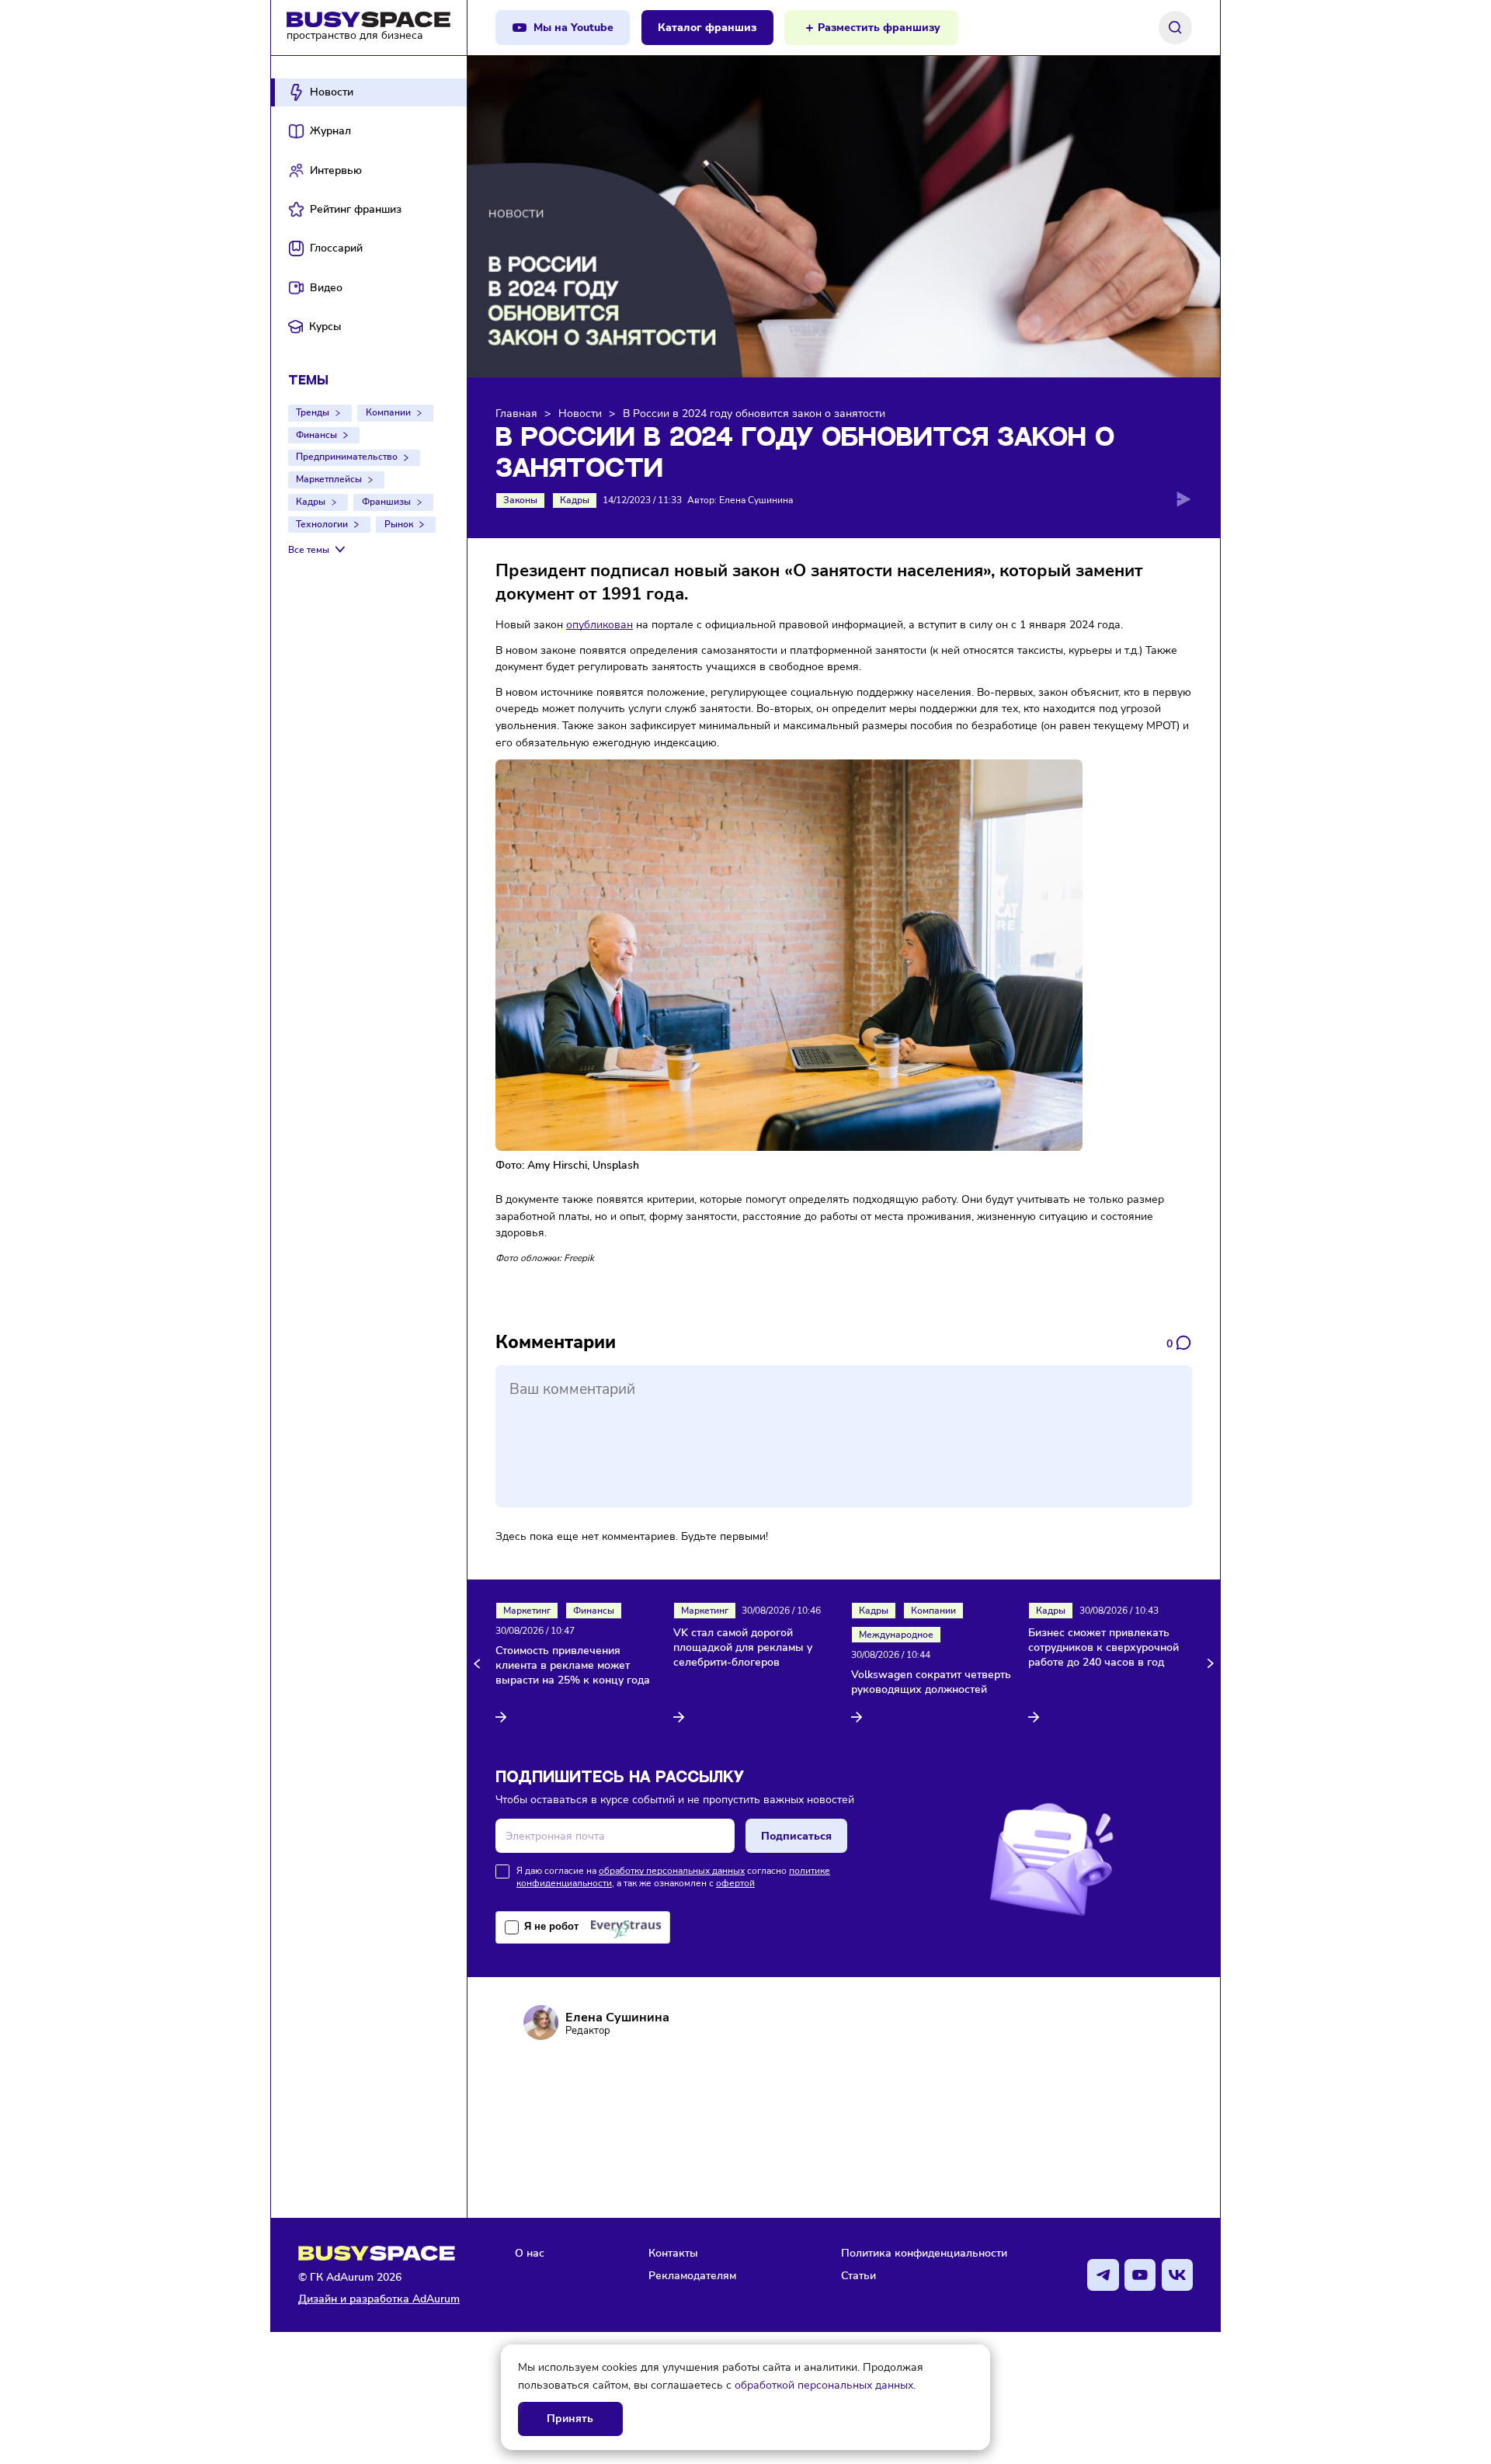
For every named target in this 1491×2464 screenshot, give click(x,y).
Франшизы (386, 502)
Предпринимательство (347, 457)
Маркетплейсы (329, 479)
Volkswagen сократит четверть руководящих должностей (931, 1682)
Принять (570, 2419)
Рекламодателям (692, 2275)
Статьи (858, 2275)
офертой (735, 1883)
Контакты (673, 2253)
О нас (530, 2253)
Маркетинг (527, 1611)
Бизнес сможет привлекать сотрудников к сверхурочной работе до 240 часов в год (1103, 1648)
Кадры (311, 502)
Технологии (322, 524)
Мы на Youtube (573, 28)
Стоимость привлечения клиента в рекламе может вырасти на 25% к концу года (573, 1666)
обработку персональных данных (672, 1871)
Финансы (316, 435)
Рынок (399, 524)
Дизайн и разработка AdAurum (379, 2299)
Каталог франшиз (707, 28)
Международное (896, 1635)
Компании (388, 412)
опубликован (600, 624)
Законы (520, 500)
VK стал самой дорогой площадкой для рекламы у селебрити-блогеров (743, 1648)
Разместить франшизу (879, 28)
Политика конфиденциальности (924, 2253)
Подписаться (796, 1836)
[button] (480, 1663)
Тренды (313, 412)
